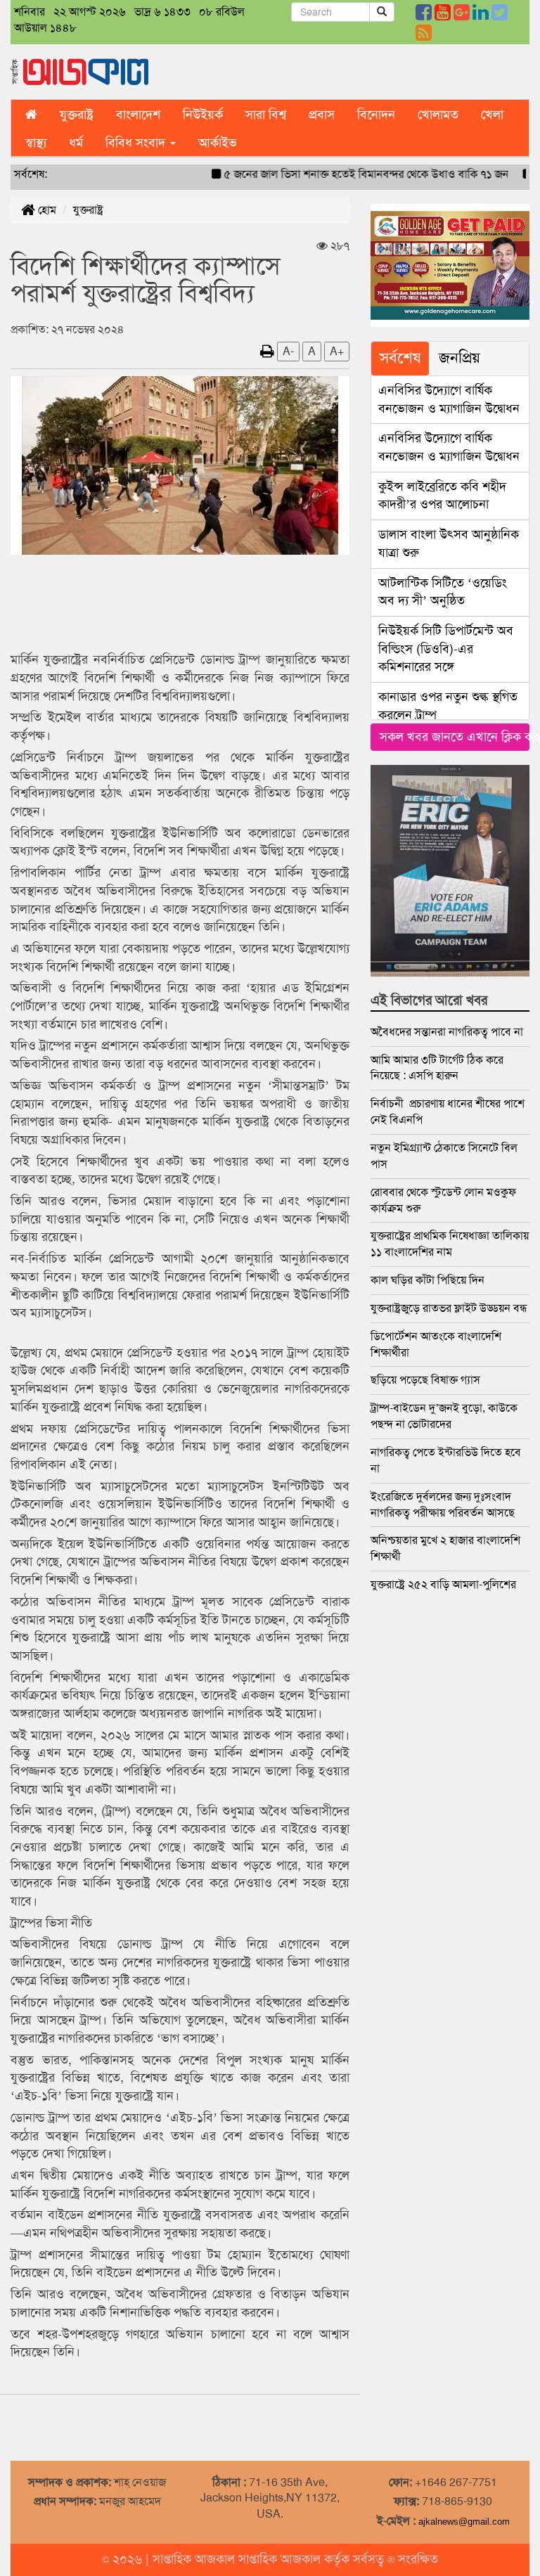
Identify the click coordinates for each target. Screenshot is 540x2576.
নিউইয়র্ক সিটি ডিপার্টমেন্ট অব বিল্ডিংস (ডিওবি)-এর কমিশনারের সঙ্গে (446, 649)
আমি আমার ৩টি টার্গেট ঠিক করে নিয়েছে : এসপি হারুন (437, 1068)
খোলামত (438, 115)
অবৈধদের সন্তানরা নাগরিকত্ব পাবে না (447, 1032)
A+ (337, 351)
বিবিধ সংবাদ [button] (137, 143)
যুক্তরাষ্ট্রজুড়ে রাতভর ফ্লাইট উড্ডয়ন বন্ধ (449, 1308)
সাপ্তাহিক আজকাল (195, 2559)
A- (288, 351)
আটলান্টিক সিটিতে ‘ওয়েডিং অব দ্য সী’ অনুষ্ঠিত (443, 592)
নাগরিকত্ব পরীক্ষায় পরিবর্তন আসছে (443, 1505)
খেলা (492, 115)
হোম (46, 210)
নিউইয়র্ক (203, 115)
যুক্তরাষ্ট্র (77, 115)
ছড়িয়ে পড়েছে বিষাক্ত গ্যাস (425, 1380)
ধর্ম (76, 143)
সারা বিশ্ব (266, 115)
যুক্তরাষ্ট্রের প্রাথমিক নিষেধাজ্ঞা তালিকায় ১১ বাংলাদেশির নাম (450, 1244)
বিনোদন (376, 115)
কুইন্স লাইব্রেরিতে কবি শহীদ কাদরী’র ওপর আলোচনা (442, 496)
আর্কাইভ (218, 143)
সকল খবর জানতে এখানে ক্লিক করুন (455, 737)
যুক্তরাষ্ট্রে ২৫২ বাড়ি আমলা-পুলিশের (443, 1584)
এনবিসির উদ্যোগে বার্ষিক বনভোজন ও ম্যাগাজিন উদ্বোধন (449, 399)
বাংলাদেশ (138, 115)
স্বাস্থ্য (36, 143)
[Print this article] (267, 351)
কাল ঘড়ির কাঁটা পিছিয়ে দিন (427, 1280)
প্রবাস (322, 115)
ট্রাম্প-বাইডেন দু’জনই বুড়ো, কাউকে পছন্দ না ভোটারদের (444, 1416)
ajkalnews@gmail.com (464, 2522)
